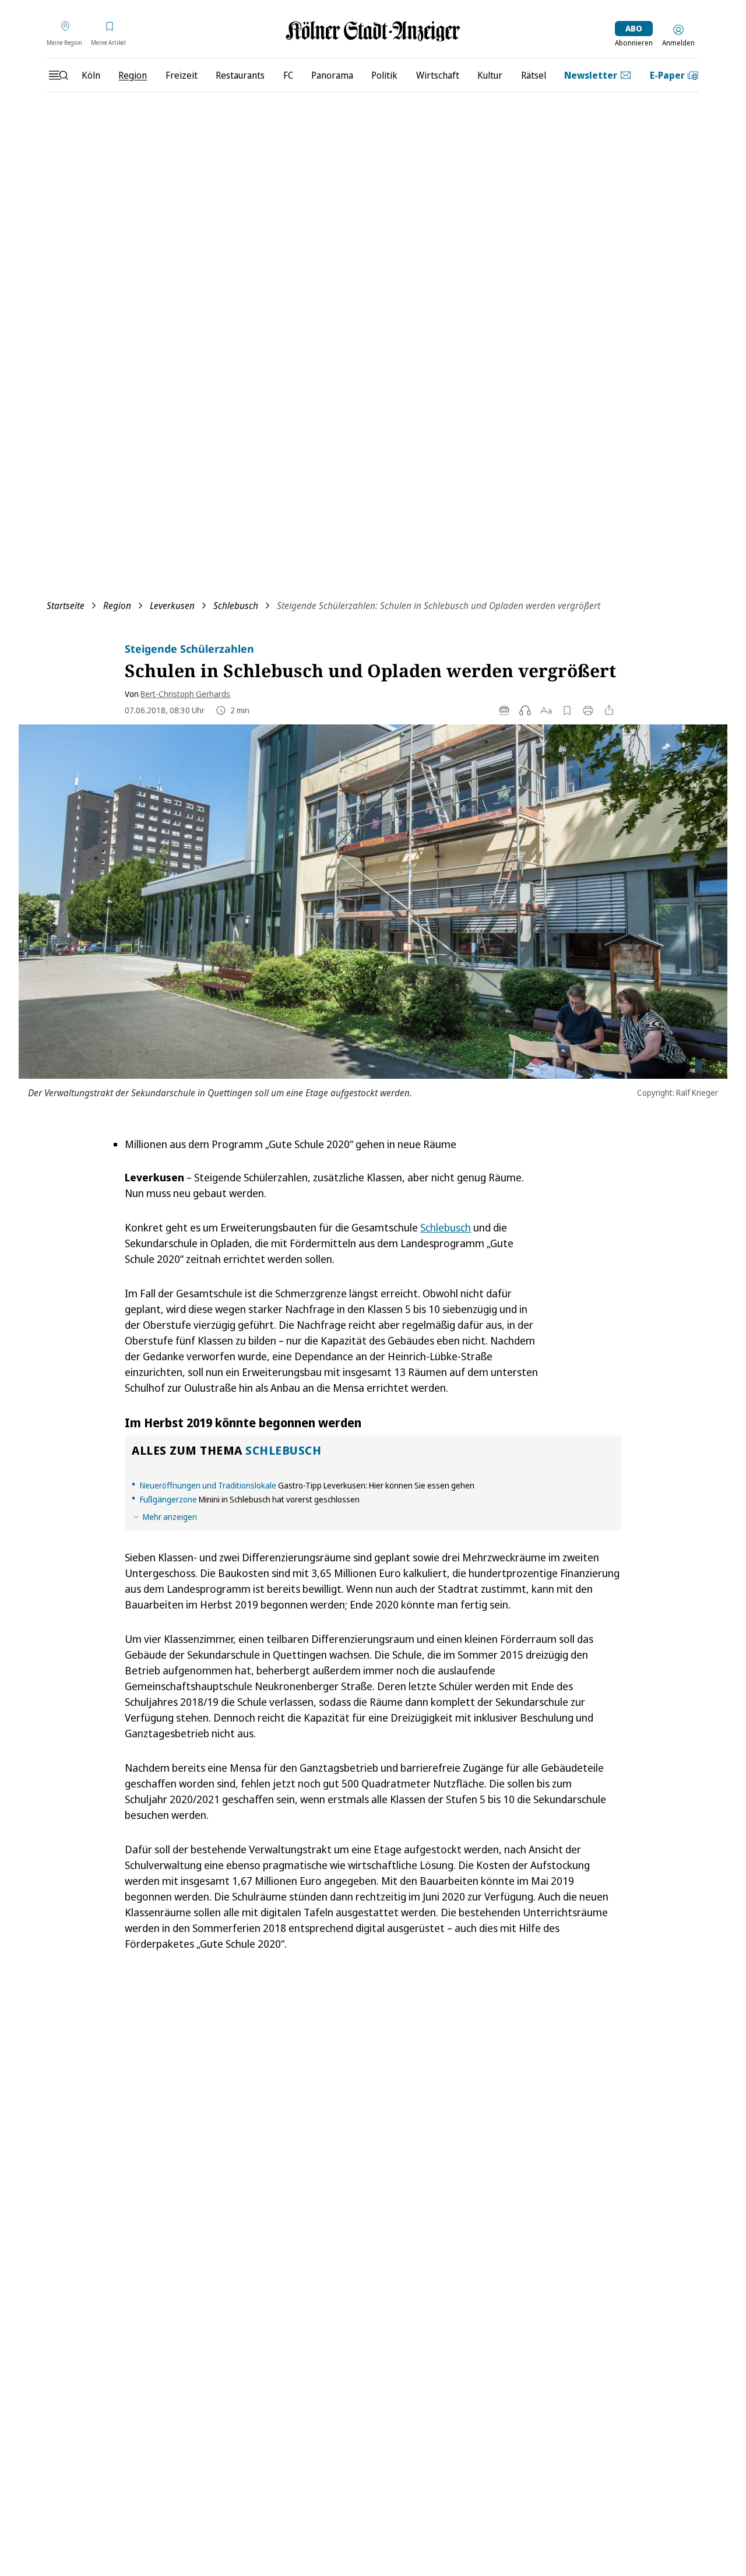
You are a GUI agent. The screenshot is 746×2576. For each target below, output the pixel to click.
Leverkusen (172, 606)
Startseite (66, 606)
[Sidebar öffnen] (58, 75)
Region (117, 606)
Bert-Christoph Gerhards (185, 694)
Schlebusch (236, 606)
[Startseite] (373, 31)
